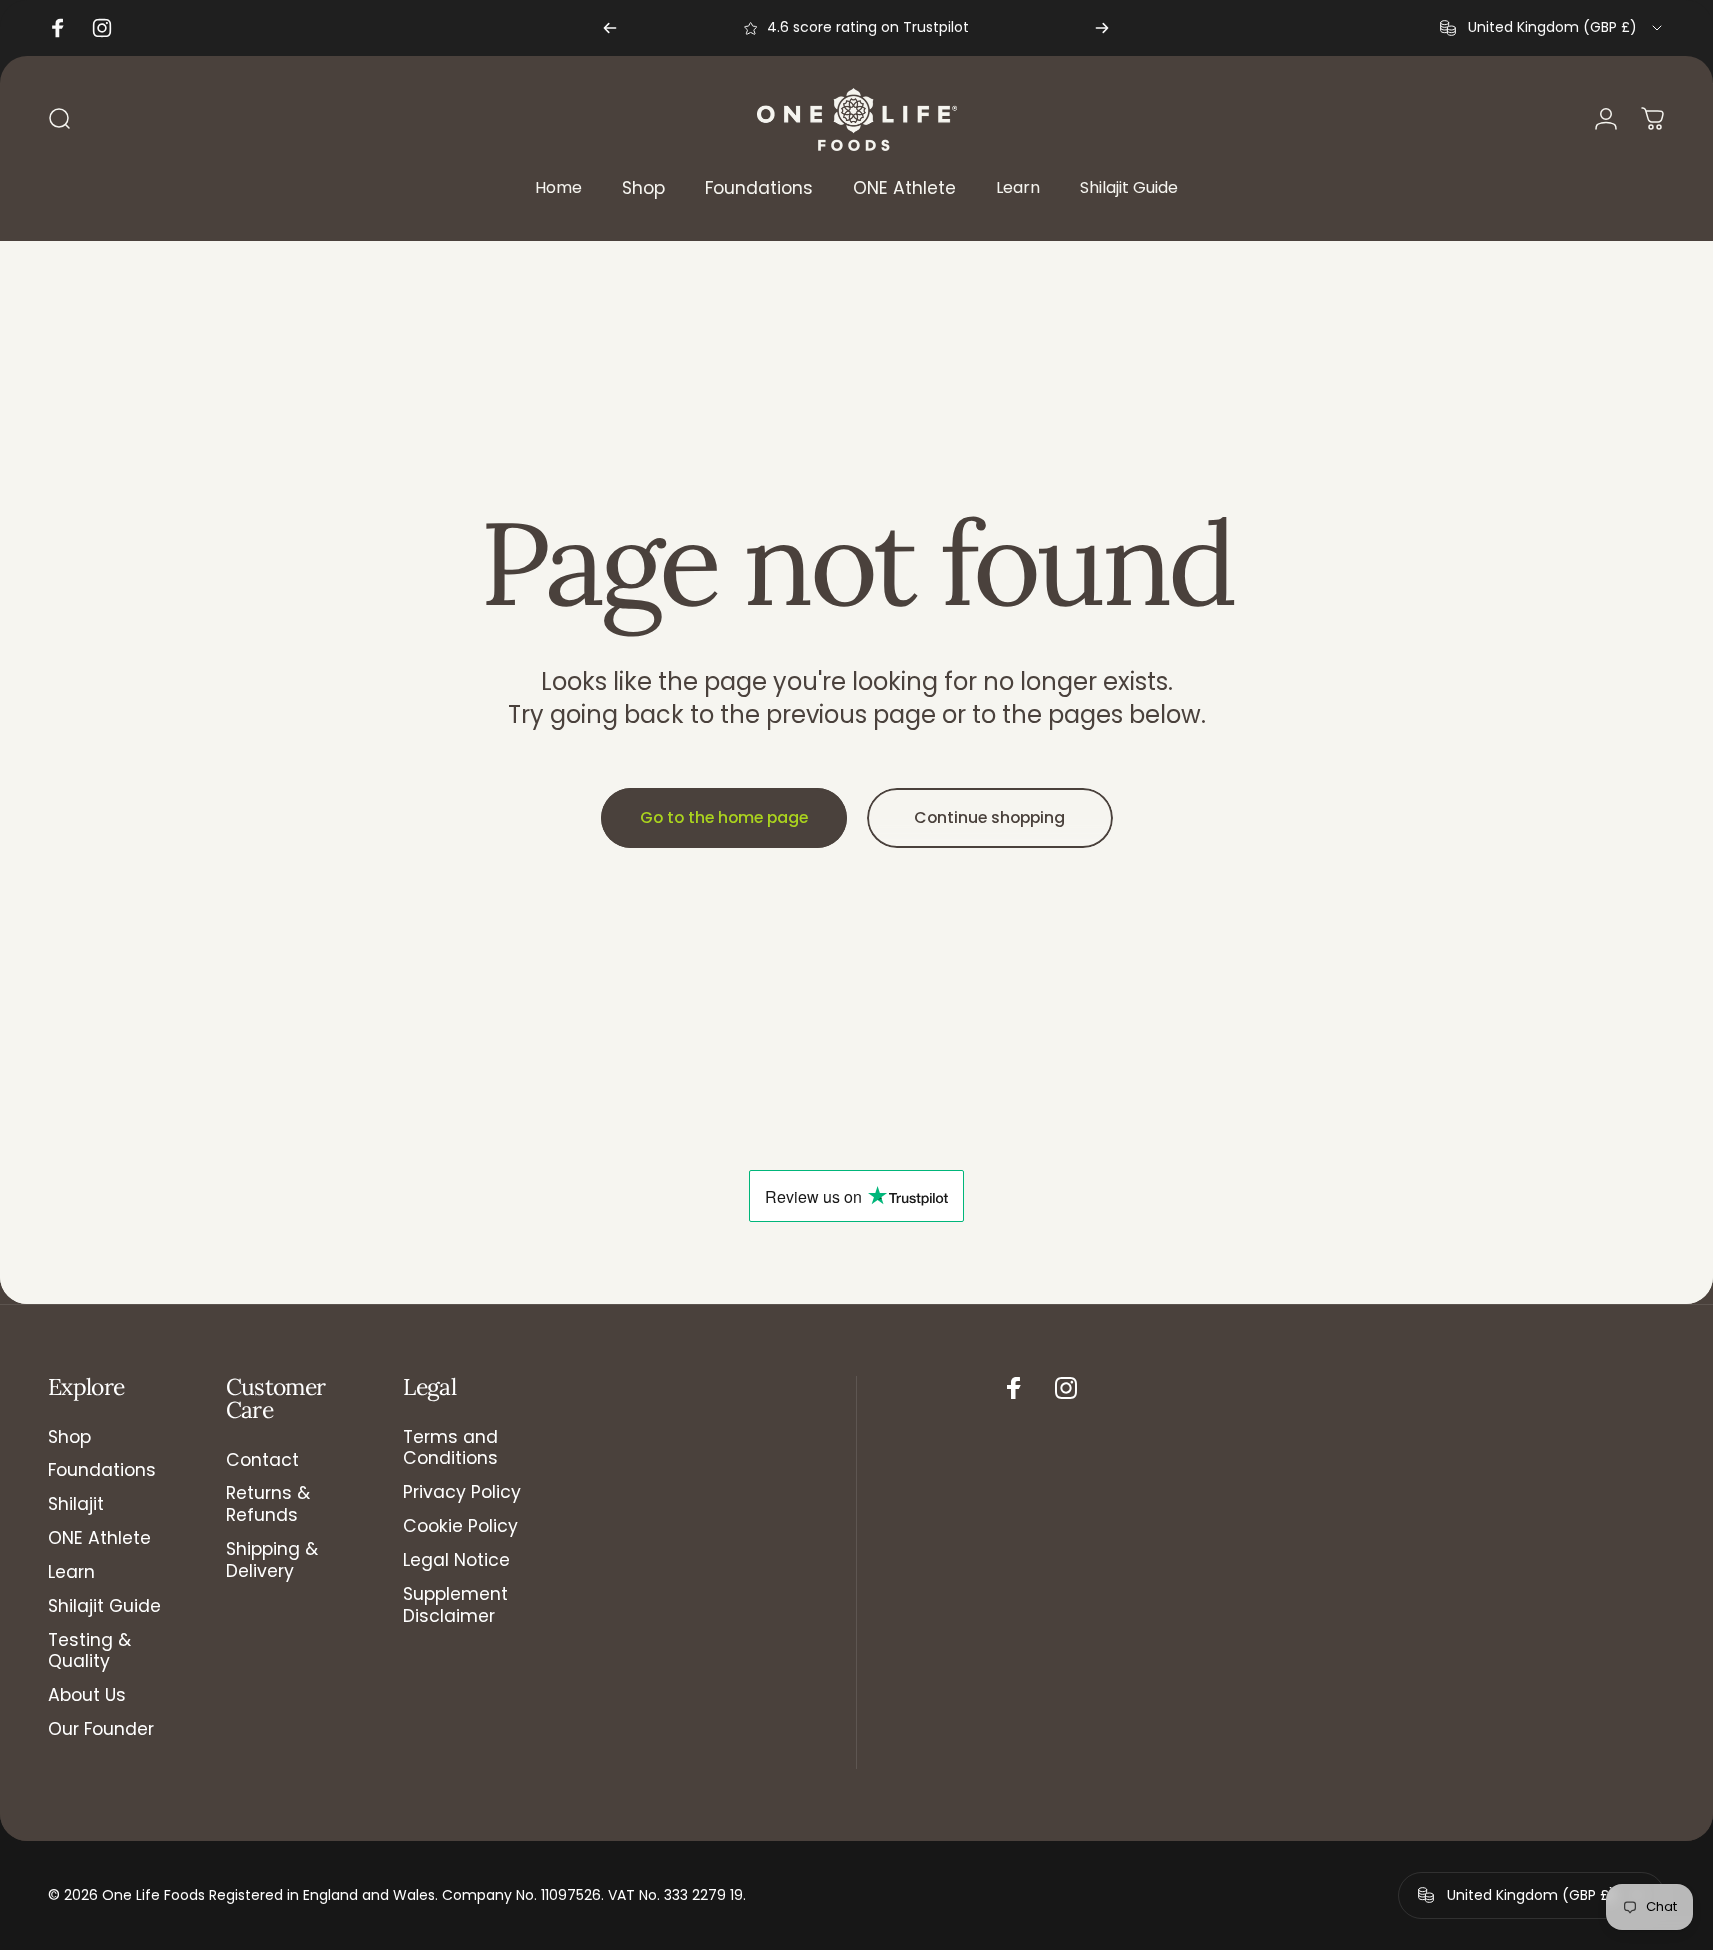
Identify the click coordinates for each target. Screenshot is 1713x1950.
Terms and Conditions (450, 1449)
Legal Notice (456, 1561)
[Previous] (610, 28)
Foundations (102, 1471)
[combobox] (1552, 28)
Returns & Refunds (268, 1505)
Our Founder (101, 1730)
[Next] (1102, 28)
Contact (262, 1461)
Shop (69, 1438)
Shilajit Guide (104, 1607)
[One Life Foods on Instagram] (1066, 1388)
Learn (71, 1573)
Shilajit (76, 1505)
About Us (87, 1696)
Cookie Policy (460, 1527)
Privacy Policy (462, 1493)
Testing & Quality (89, 1652)
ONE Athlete (99, 1539)
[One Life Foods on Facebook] (1014, 1388)
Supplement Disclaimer (455, 1606)
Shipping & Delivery (272, 1561)
